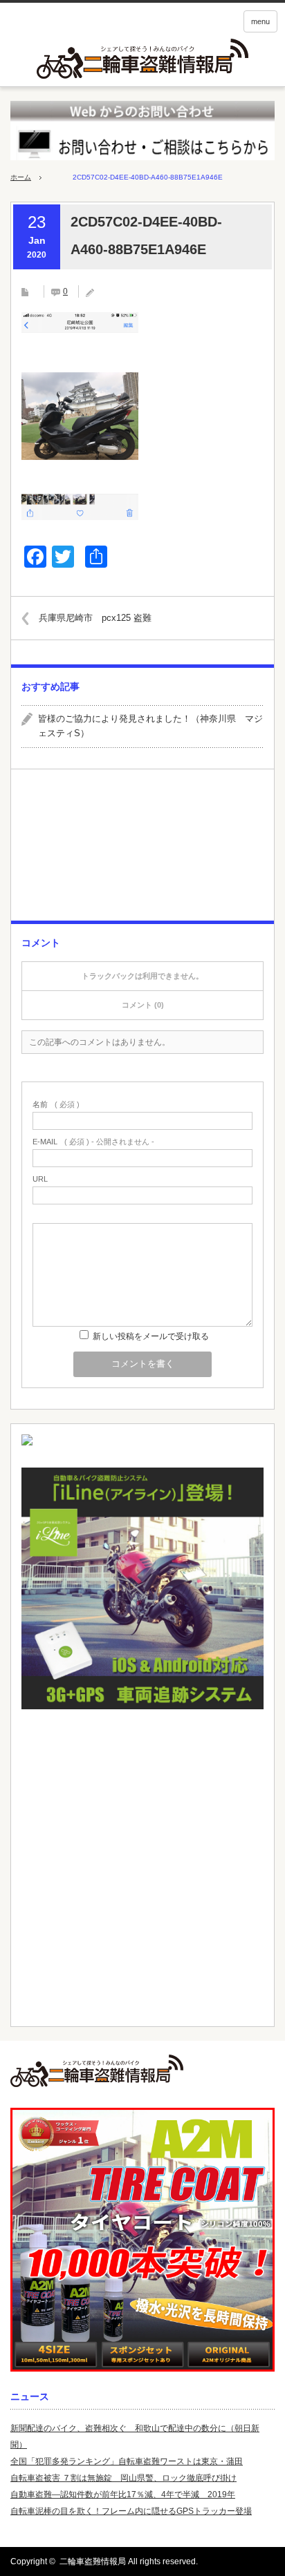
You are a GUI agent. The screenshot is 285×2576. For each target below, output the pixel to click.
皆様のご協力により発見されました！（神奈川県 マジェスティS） (150, 726)
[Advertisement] (142, 850)
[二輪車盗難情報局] (142, 2071)
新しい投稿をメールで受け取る (151, 1336)
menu (260, 21)
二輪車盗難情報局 (93, 2561)
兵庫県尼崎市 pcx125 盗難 (95, 618)
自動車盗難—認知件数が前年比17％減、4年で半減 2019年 (123, 2495)
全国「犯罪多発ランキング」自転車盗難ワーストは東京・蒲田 (127, 2461)
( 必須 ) (56, 1105)
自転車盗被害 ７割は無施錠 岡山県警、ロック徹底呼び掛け (123, 2478)
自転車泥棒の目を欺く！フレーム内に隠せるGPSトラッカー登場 (131, 2511)
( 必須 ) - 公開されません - (93, 1142)
